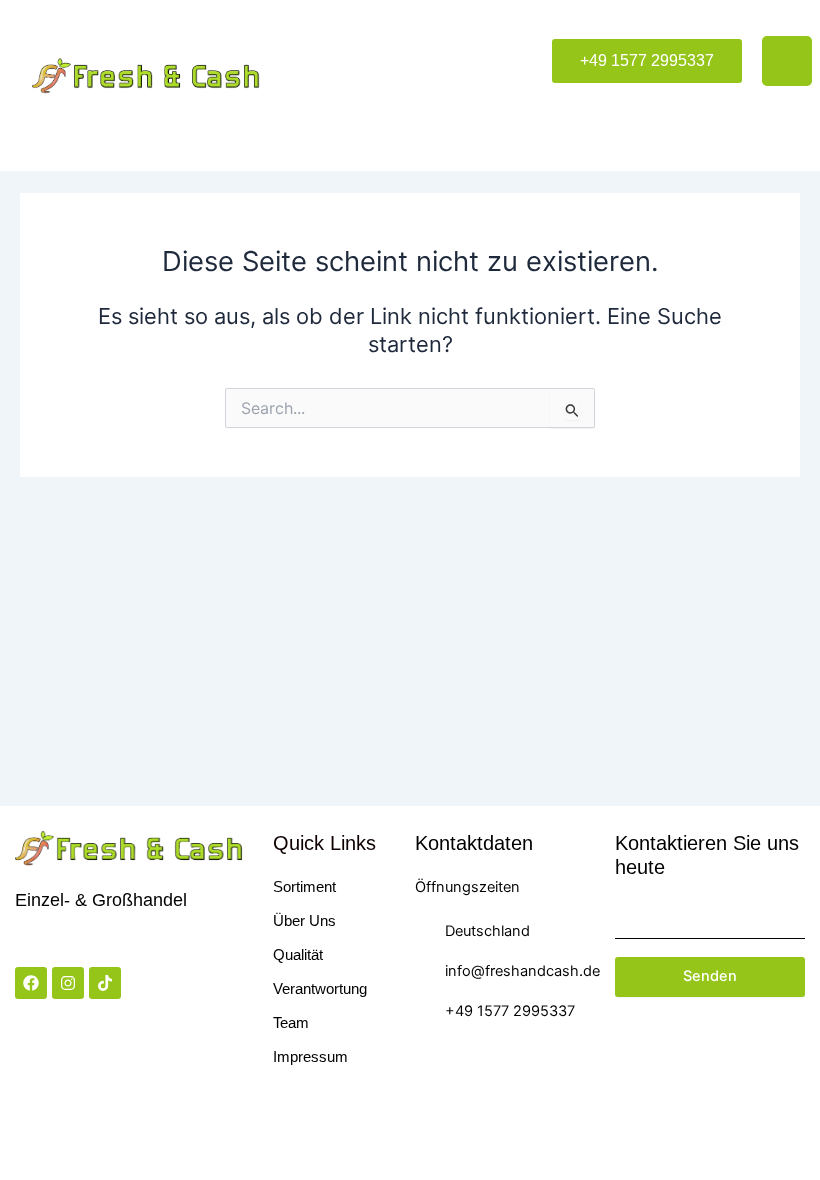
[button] (647, 61)
